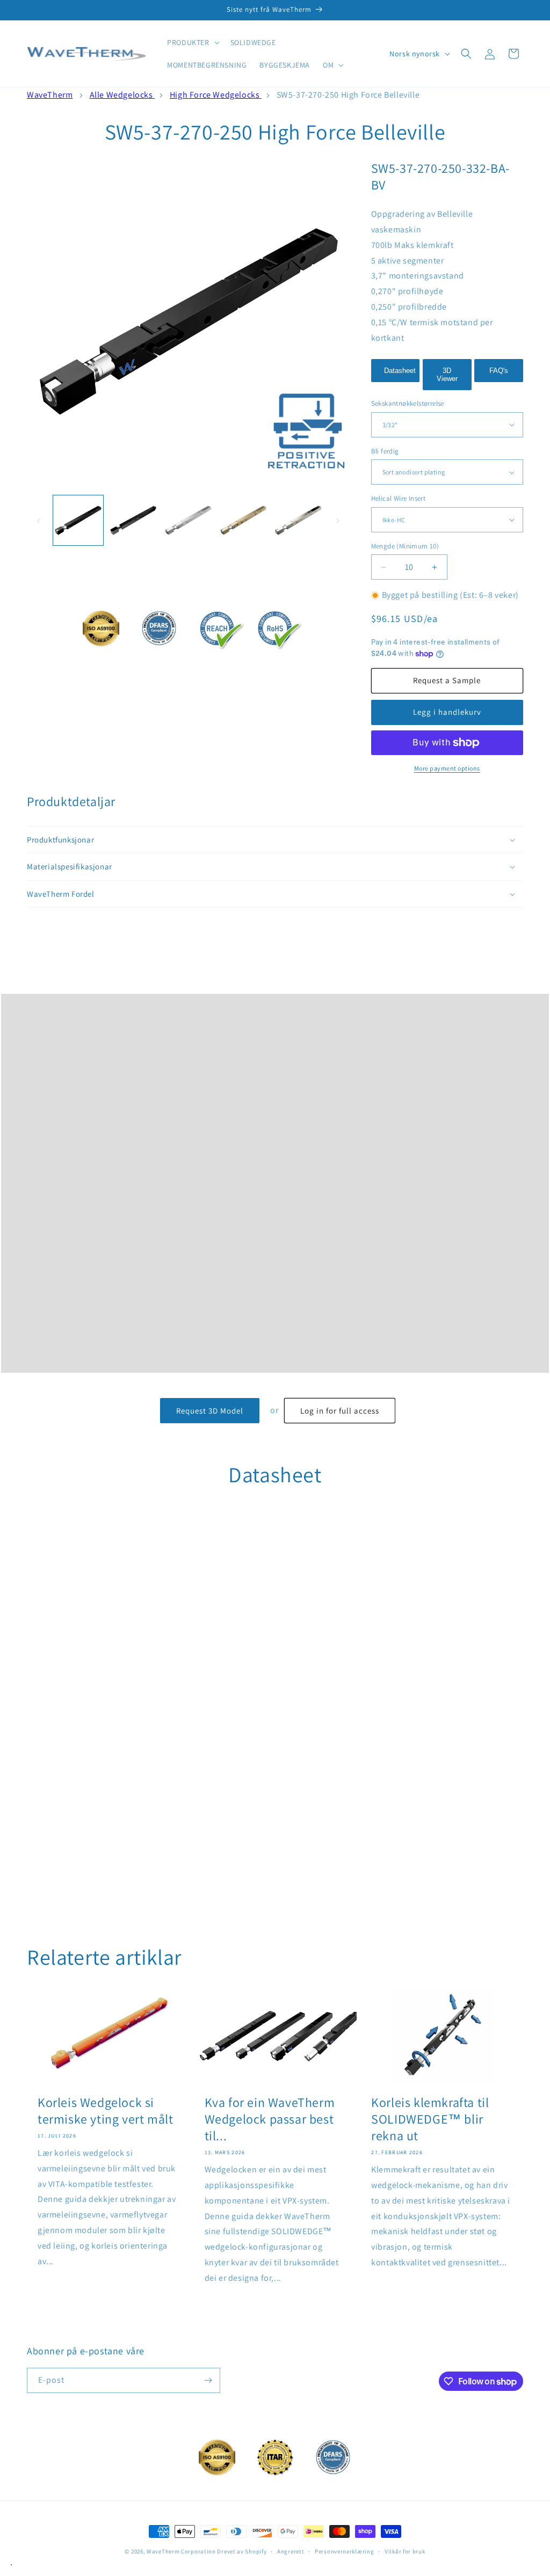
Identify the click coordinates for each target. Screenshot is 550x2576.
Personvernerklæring (344, 2551)
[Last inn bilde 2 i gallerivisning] (133, 520)
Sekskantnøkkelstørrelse (408, 403)
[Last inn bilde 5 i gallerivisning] (298, 520)
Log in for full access (340, 1411)
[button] (192, 42)
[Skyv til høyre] (338, 521)
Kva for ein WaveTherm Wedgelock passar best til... (270, 2119)
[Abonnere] (208, 2380)
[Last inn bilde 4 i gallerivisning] (244, 520)
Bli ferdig (385, 451)
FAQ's (499, 371)
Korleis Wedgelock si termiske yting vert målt (105, 2111)
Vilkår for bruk (405, 2551)
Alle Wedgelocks (122, 95)
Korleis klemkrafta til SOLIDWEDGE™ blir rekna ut (430, 2119)
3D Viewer (447, 375)
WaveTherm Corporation (181, 2551)
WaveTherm (50, 95)
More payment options (447, 768)
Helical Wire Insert (399, 498)
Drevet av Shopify (242, 2551)
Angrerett (291, 2551)
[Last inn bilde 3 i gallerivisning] (188, 520)
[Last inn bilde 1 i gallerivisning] (78, 520)
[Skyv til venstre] (39, 521)
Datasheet (400, 371)
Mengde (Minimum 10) (405, 546)
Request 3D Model (210, 1411)
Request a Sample (447, 680)
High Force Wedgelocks (216, 95)
